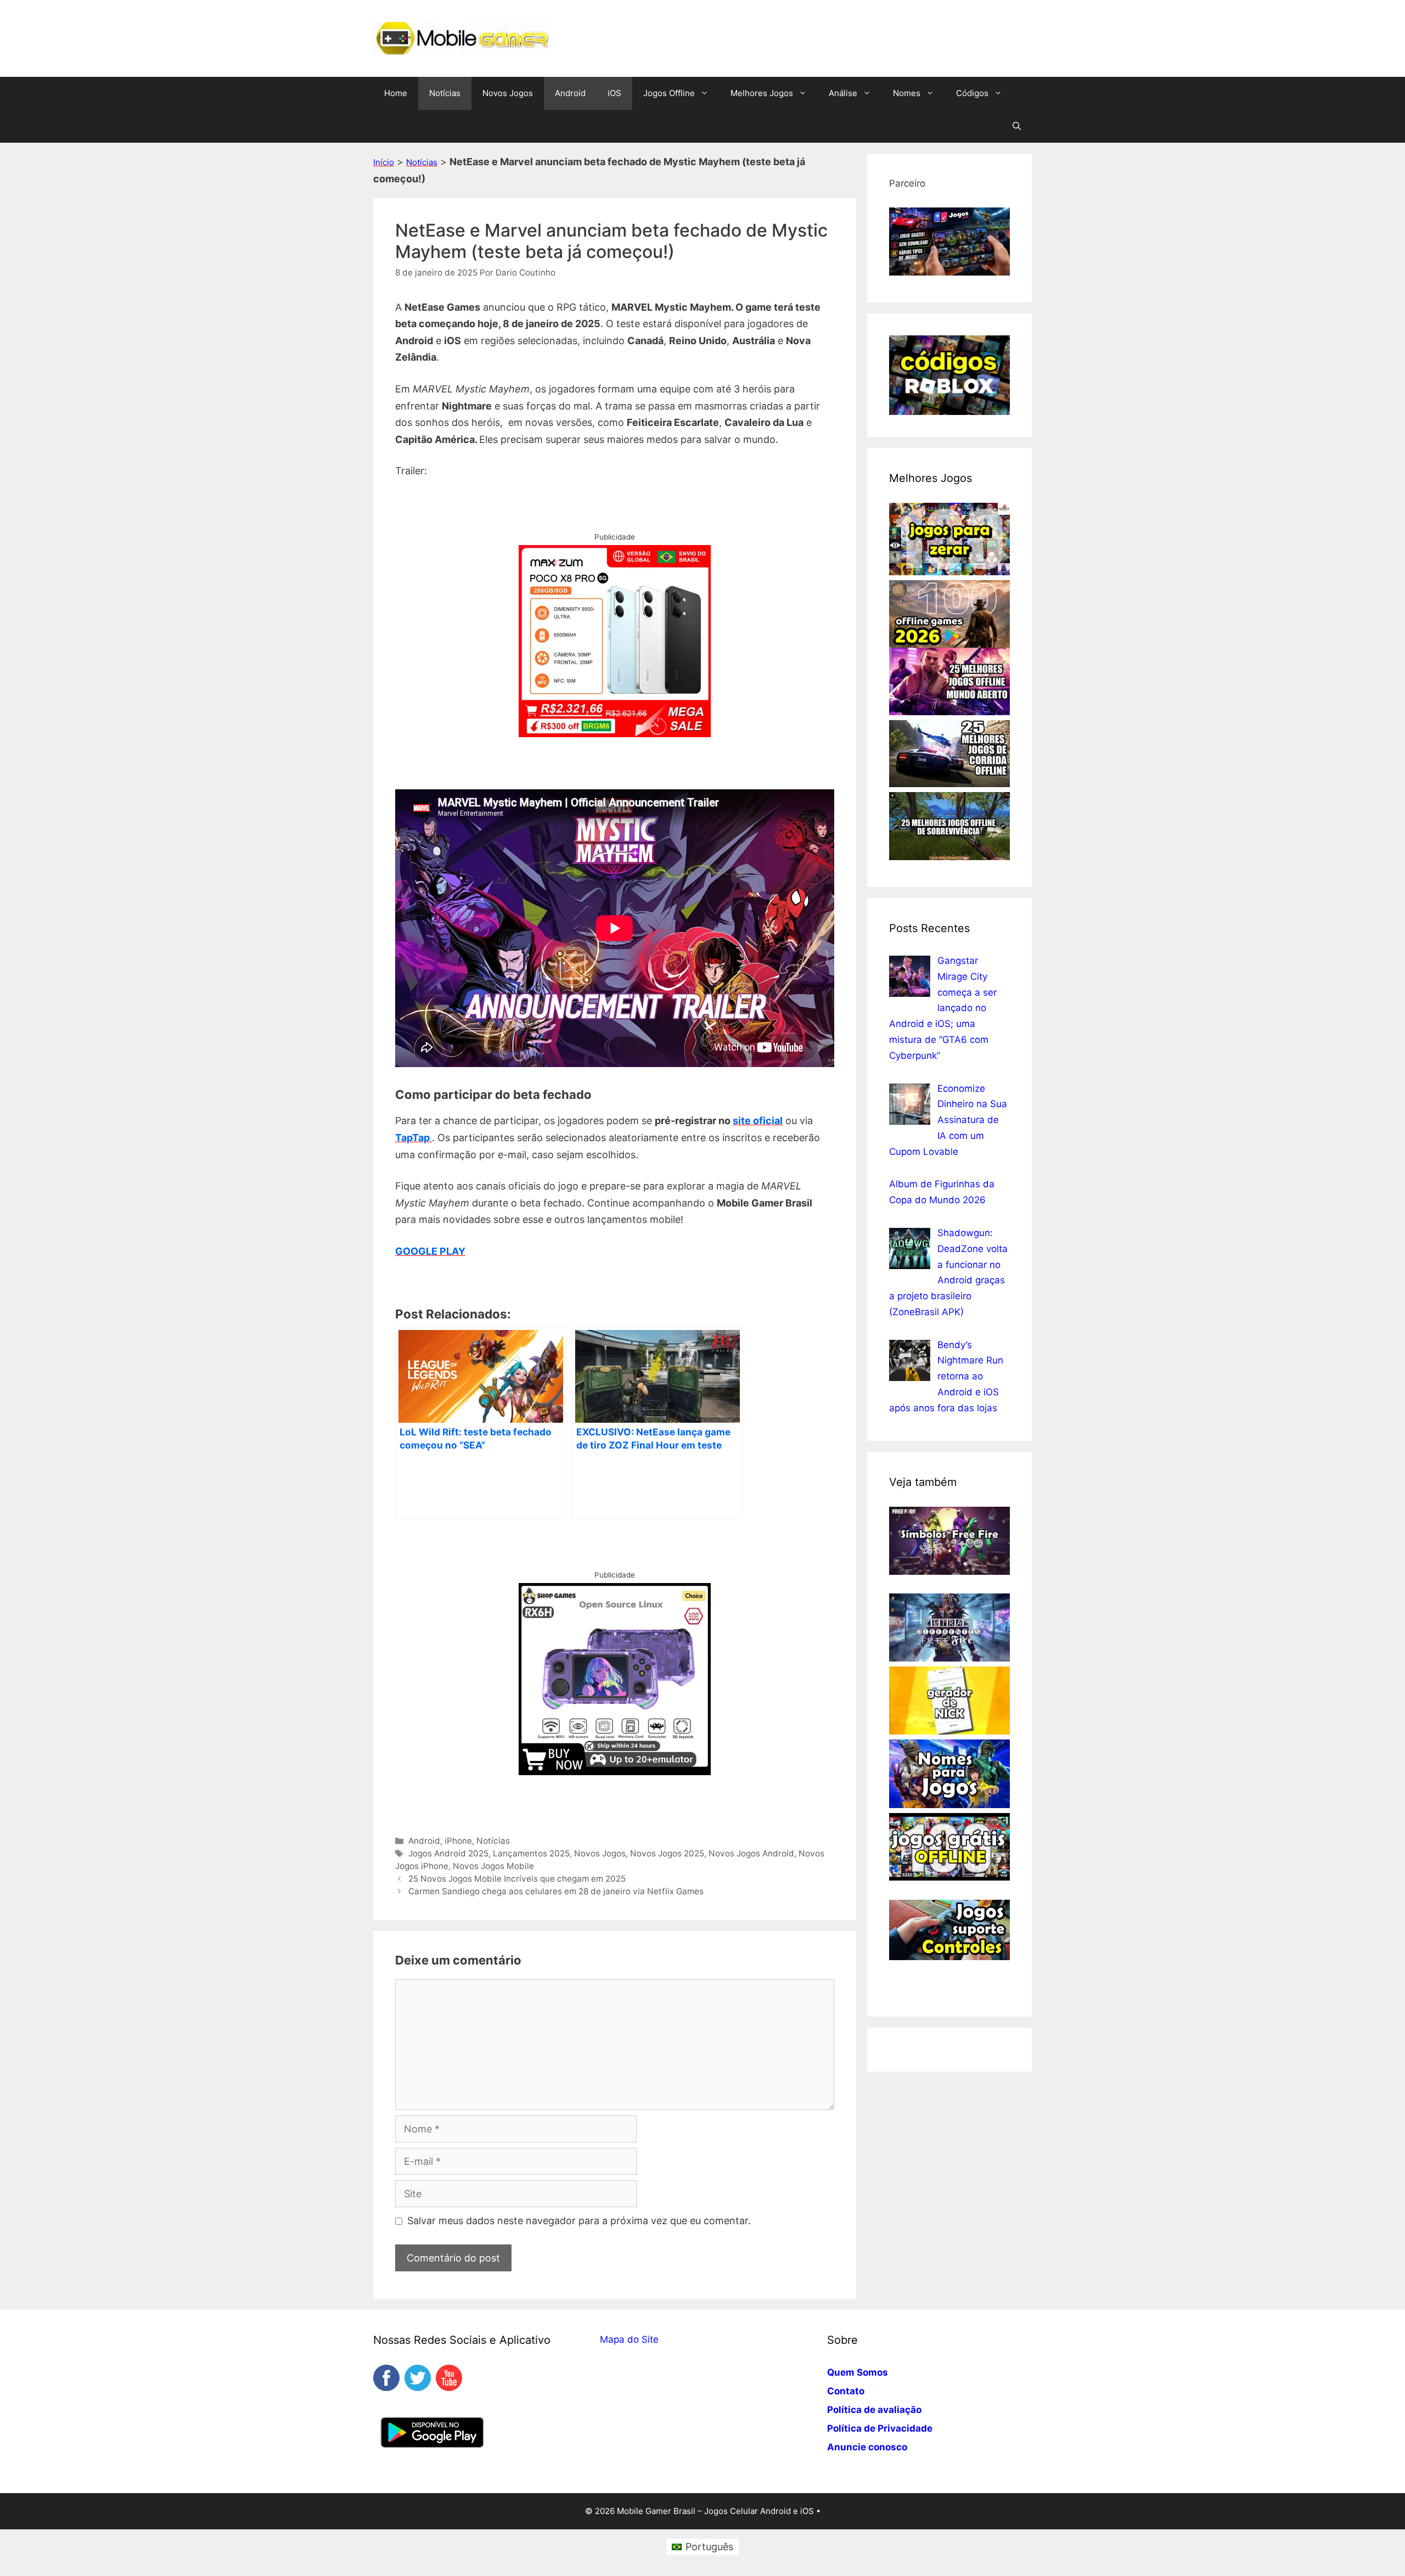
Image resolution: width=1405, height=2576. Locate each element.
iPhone (458, 1841)
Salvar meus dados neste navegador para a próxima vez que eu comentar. (579, 2221)
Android (570, 93)
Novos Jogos (508, 93)
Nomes (907, 93)
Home (396, 93)
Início (384, 162)
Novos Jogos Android (751, 1853)
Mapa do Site (629, 2339)
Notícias (445, 93)
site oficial (758, 1121)
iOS (614, 93)
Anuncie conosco (867, 2447)
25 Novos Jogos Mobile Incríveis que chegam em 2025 (517, 1879)
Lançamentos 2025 (531, 1853)
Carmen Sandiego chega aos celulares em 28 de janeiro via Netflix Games (556, 1891)
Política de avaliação (874, 2410)
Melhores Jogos (762, 93)
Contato (846, 2391)
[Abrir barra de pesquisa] (1017, 126)
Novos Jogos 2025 (667, 1853)
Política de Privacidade (880, 2428)
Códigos (972, 93)
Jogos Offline (669, 93)
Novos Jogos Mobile (493, 1866)
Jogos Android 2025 (448, 1853)
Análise (843, 93)
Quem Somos (858, 2372)
